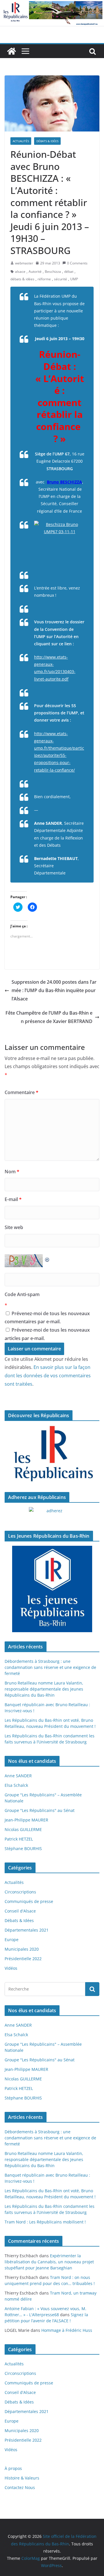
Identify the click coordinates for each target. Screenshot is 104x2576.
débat (69, 272)
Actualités (21, 141)
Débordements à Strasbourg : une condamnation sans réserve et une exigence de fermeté (50, 1667)
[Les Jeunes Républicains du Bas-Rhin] (52, 1589)
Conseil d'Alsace (20, 1911)
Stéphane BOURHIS (23, 1848)
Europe (12, 1940)
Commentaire (22, 1092)
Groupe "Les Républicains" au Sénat (40, 1810)
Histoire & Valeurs (22, 2478)
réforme (44, 279)
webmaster (24, 263)
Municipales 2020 (22, 1949)
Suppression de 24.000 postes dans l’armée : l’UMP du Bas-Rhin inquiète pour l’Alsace (54, 990)
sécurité (61, 279)
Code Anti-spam (22, 1294)
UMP (74, 279)
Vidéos (11, 1968)
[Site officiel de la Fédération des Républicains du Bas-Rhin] (52, 4)
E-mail (13, 1199)
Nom (12, 1172)
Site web (14, 1227)
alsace (20, 272)
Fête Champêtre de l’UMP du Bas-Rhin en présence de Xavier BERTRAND (49, 1017)
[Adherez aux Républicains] (52, 1514)
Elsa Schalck (16, 1785)
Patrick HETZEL (19, 1839)
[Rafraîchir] (47, 1258)
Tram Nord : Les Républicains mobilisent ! (45, 2222)
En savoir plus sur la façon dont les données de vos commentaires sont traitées (48, 1376)
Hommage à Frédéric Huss (67, 2330)
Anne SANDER (18, 1776)
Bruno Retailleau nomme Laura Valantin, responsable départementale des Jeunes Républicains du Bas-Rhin (44, 1689)
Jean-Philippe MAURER (26, 1820)
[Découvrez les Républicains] (52, 1454)
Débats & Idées (47, 141)
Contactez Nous (20, 2487)
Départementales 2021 (27, 1930)
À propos (13, 2468)
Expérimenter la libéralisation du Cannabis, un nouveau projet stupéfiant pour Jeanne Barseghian (49, 2262)
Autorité (35, 272)
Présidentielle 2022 (23, 1959)
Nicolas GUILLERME (23, 1829)
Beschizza (53, 272)
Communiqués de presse (29, 1901)
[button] (52, 103)
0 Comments (77, 263)
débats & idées (22, 279)
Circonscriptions (20, 1892)
